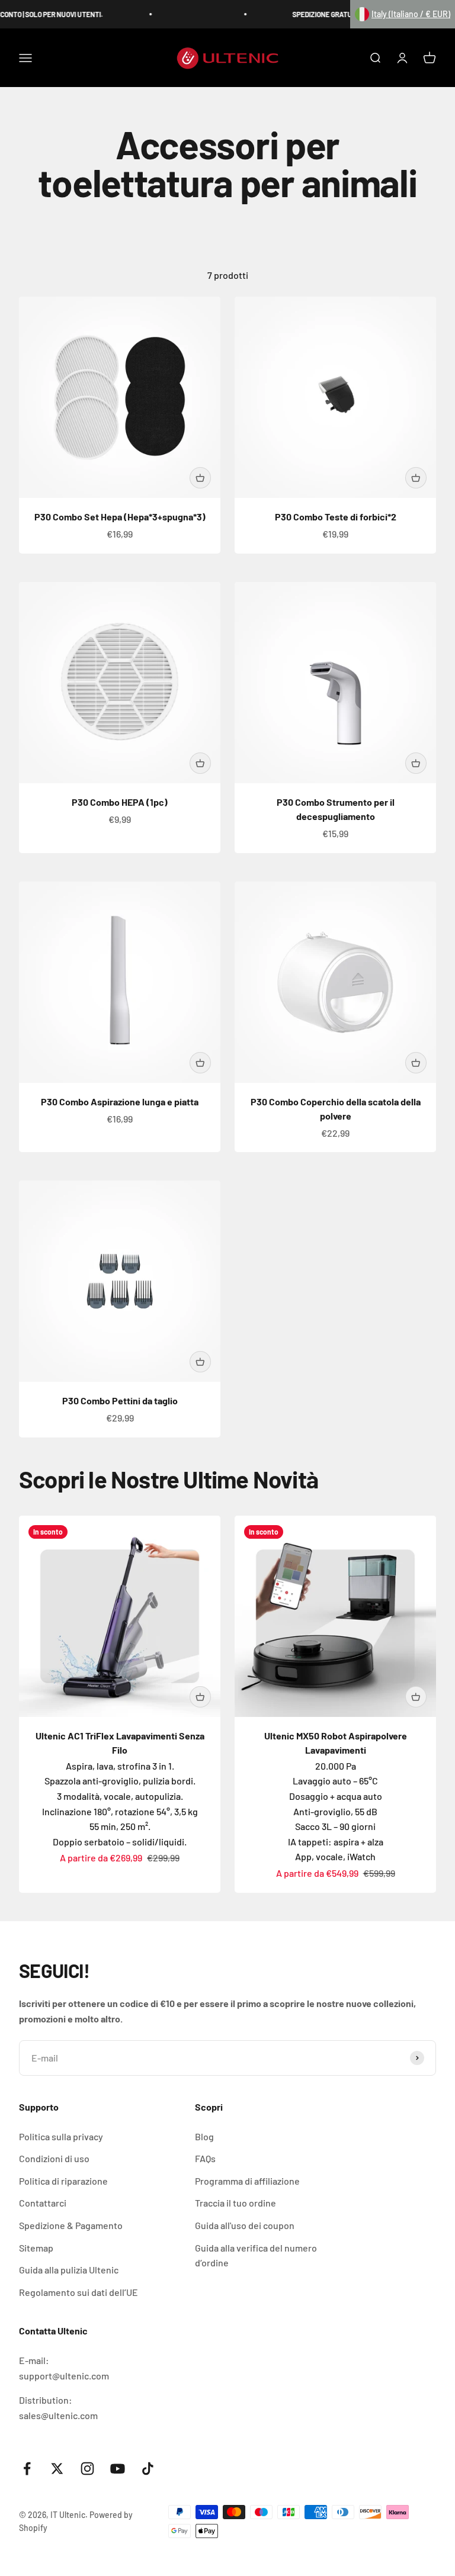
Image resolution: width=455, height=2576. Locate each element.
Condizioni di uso (54, 2158)
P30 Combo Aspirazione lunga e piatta (120, 1102)
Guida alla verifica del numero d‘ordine (256, 2255)
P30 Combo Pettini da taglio (120, 1400)
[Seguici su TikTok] (148, 2469)
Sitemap (36, 2248)
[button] (403, 14)
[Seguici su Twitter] (57, 2469)
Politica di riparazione (63, 2181)
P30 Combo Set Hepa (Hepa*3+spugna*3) (120, 517)
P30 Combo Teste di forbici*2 (336, 517)
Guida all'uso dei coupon (245, 2225)
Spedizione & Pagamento (71, 2225)
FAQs (205, 2158)
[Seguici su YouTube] (118, 2469)
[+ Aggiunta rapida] (200, 478)
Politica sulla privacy (61, 2136)
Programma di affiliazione (247, 2181)
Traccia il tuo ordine (235, 2203)
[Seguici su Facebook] (27, 2469)
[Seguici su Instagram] (87, 2469)
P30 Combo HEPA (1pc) (120, 802)
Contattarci (43, 2203)
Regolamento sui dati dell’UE (78, 2292)
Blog (204, 2136)
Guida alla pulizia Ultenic (69, 2270)
